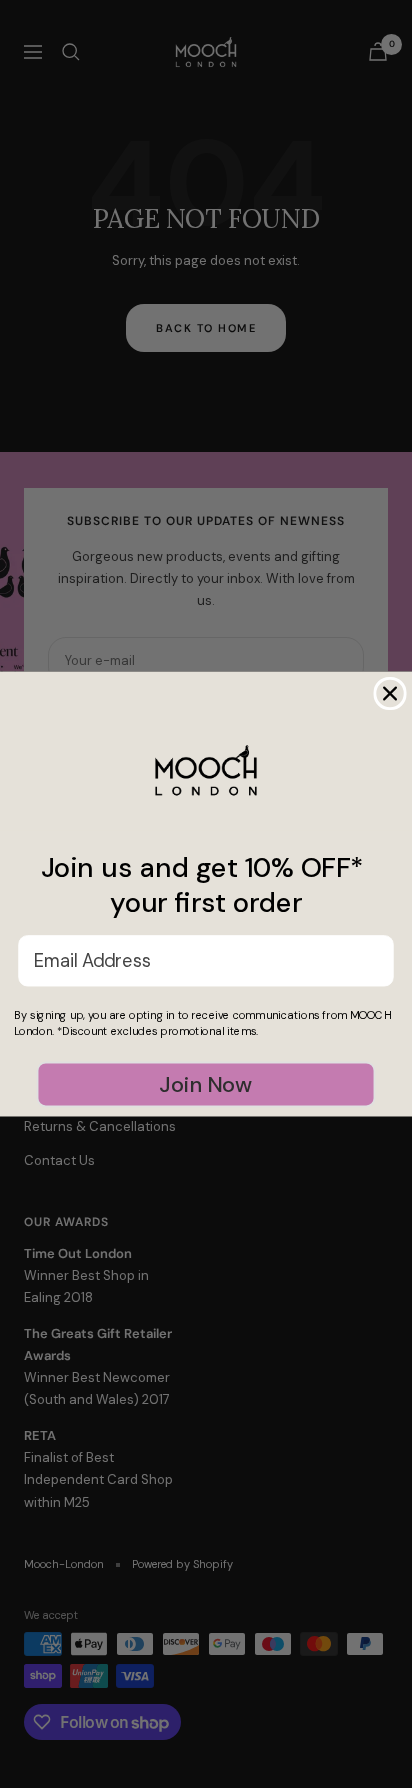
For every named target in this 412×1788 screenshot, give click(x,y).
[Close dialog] (389, 693)
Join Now (205, 1084)
